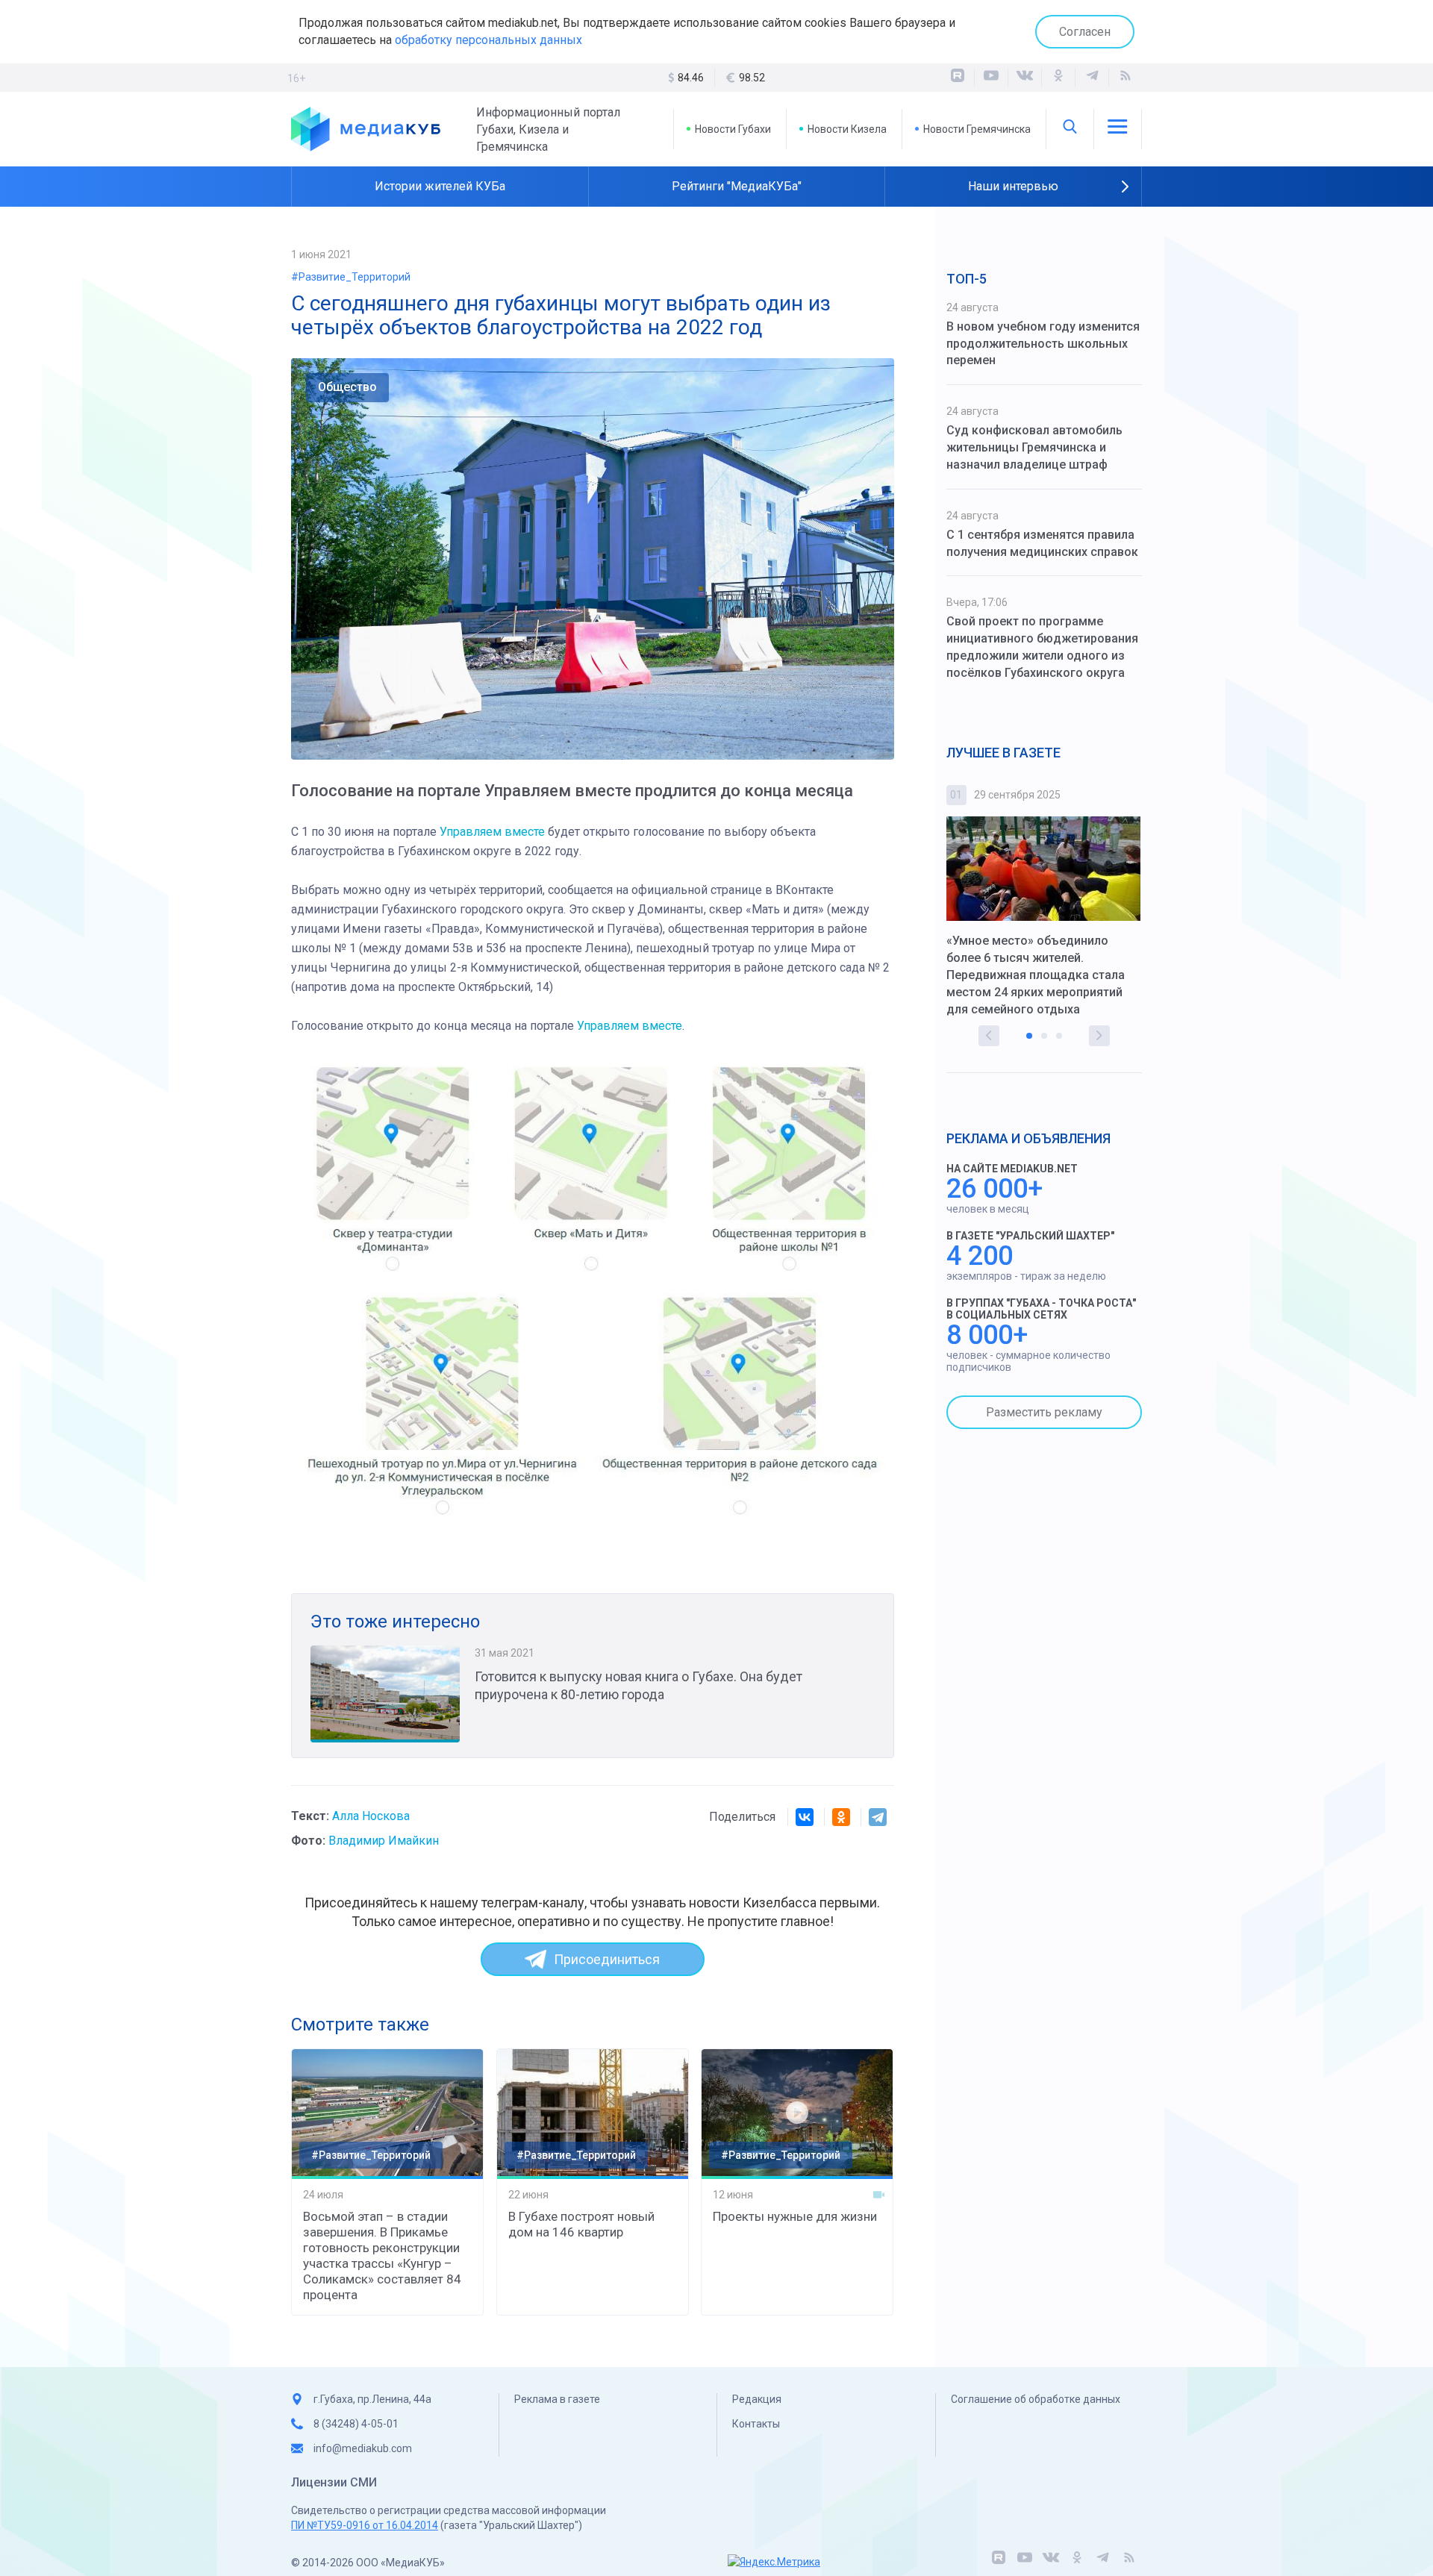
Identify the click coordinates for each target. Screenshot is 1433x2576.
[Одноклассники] (1058, 78)
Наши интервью (1013, 186)
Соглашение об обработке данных (1036, 2399)
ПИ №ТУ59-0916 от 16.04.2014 (365, 2525)
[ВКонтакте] (1025, 78)
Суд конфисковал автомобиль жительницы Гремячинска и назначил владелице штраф (1034, 447)
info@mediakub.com (363, 2448)
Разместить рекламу (1044, 1412)
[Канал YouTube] (991, 78)
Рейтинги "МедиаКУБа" (737, 186)
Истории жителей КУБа (440, 186)
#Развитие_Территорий (351, 277)
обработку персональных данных (488, 40)
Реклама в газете (557, 2399)
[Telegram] (878, 1817)
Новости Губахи (733, 129)
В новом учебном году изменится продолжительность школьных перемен (1043, 344)
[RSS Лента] (1126, 78)
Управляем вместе (492, 832)
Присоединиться (607, 1959)
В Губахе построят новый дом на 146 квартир (581, 2224)
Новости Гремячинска (977, 129)
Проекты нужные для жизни (795, 2216)
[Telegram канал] (1092, 78)
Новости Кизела (847, 129)
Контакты (756, 2424)
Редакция (757, 2399)
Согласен (1085, 32)
